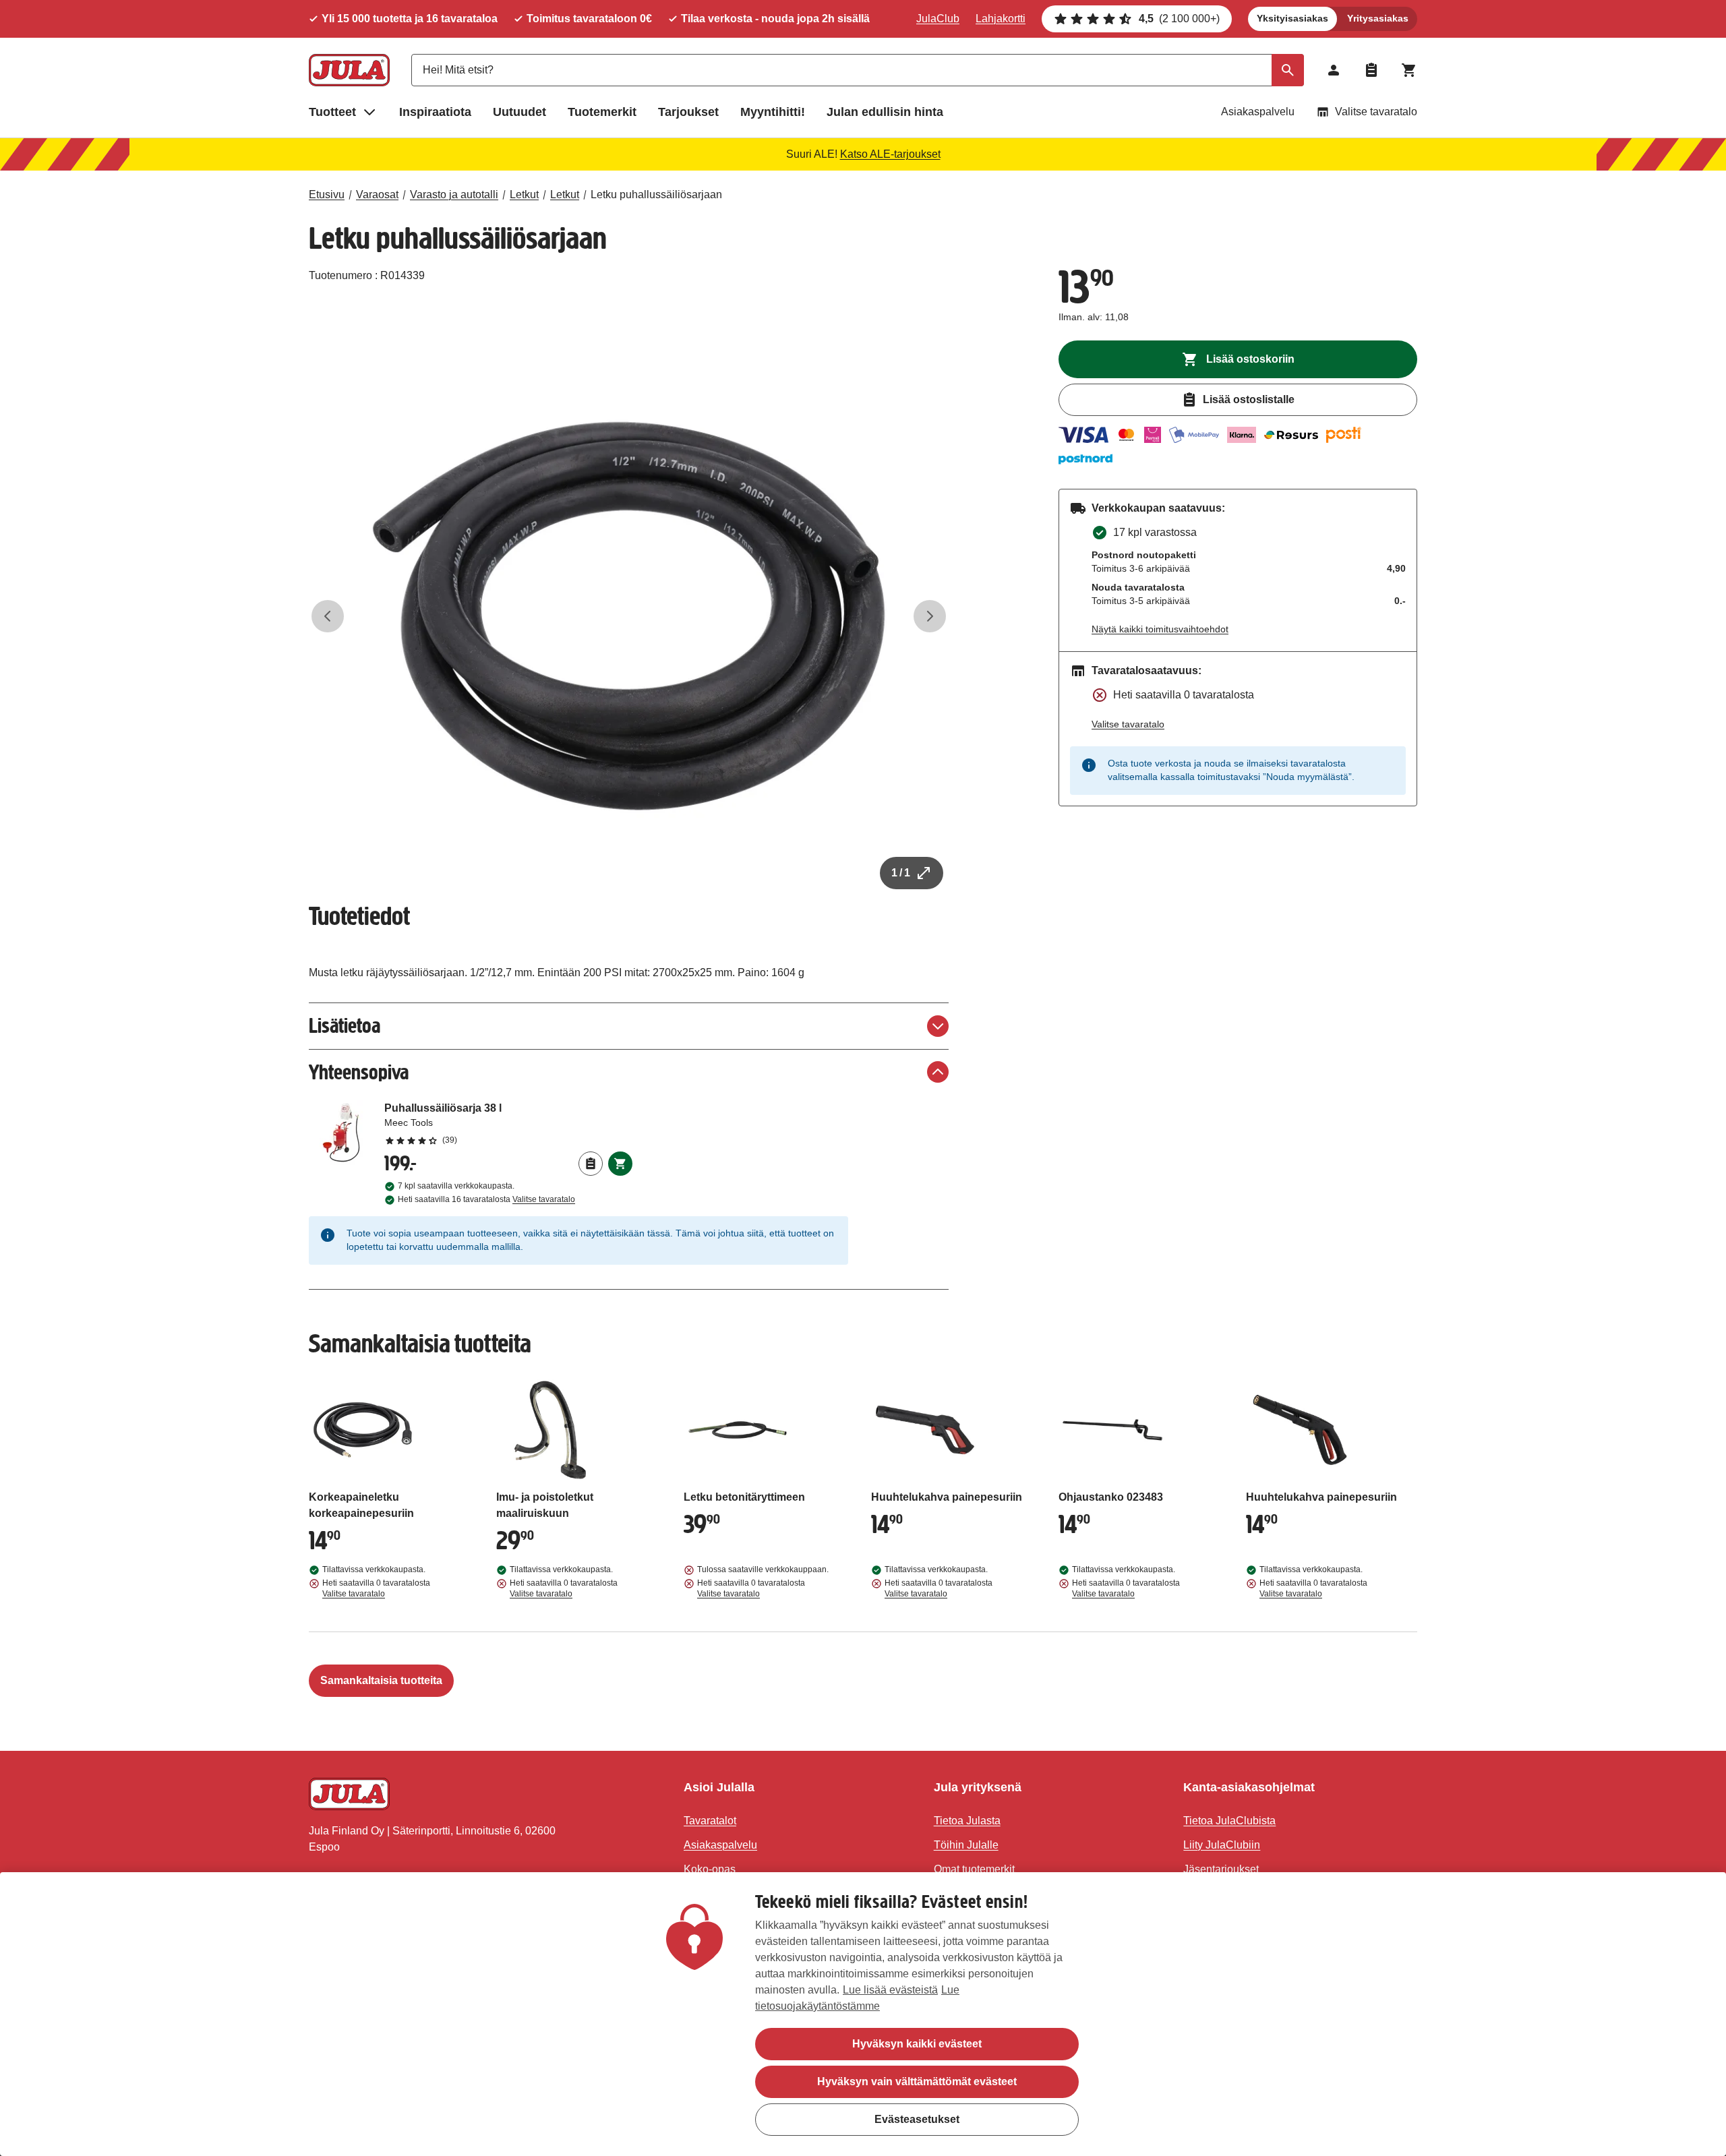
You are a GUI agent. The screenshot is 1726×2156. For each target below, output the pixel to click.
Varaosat (377, 194)
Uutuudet (519, 112)
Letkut (524, 194)
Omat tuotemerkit (974, 1869)
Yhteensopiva (359, 1072)
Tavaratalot (710, 1821)
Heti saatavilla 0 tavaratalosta (376, 1588)
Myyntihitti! (773, 112)
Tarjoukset (688, 112)
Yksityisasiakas (1292, 18)
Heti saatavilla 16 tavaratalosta (486, 1199)
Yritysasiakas (1378, 18)
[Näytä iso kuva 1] (629, 616)
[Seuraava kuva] (930, 616)
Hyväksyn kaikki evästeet (917, 2044)
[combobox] (858, 70)
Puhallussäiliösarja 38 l (508, 1123)
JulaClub (938, 19)
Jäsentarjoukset (1221, 1869)
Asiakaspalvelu (1258, 112)
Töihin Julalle (966, 1845)
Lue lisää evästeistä (890, 1990)
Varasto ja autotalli (454, 194)
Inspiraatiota (435, 112)
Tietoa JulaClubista (1229, 1821)
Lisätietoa (345, 1026)
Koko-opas (710, 1869)
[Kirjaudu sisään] (1334, 70)
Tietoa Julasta (967, 1821)
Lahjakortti (1001, 19)
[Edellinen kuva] (328, 616)
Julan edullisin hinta (885, 112)
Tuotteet (332, 112)
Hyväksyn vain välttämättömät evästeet (917, 2082)
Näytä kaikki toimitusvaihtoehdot (1160, 629)
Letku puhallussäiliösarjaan (656, 194)
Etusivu (327, 194)
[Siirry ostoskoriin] (1409, 70)
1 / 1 (901, 873)
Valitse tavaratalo (1376, 112)
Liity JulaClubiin (1222, 1845)
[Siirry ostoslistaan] (1371, 70)
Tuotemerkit (602, 112)
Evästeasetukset (917, 2119)
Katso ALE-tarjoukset (890, 154)
